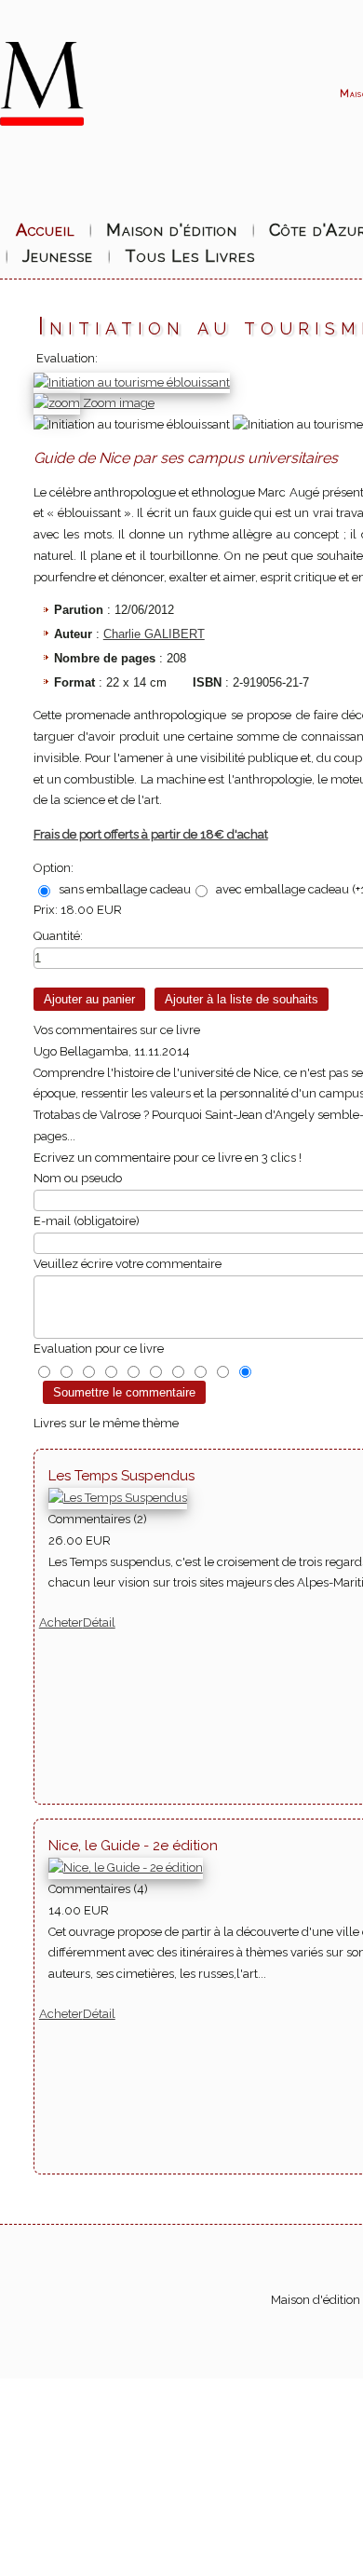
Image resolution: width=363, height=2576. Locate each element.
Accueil (45, 230)
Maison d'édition (172, 230)
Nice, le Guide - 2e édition (133, 1846)
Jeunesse (58, 256)
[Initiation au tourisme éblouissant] (132, 425)
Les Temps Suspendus (121, 1476)
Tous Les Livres (190, 256)
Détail (99, 1622)
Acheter (61, 1622)
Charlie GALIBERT (154, 634)
